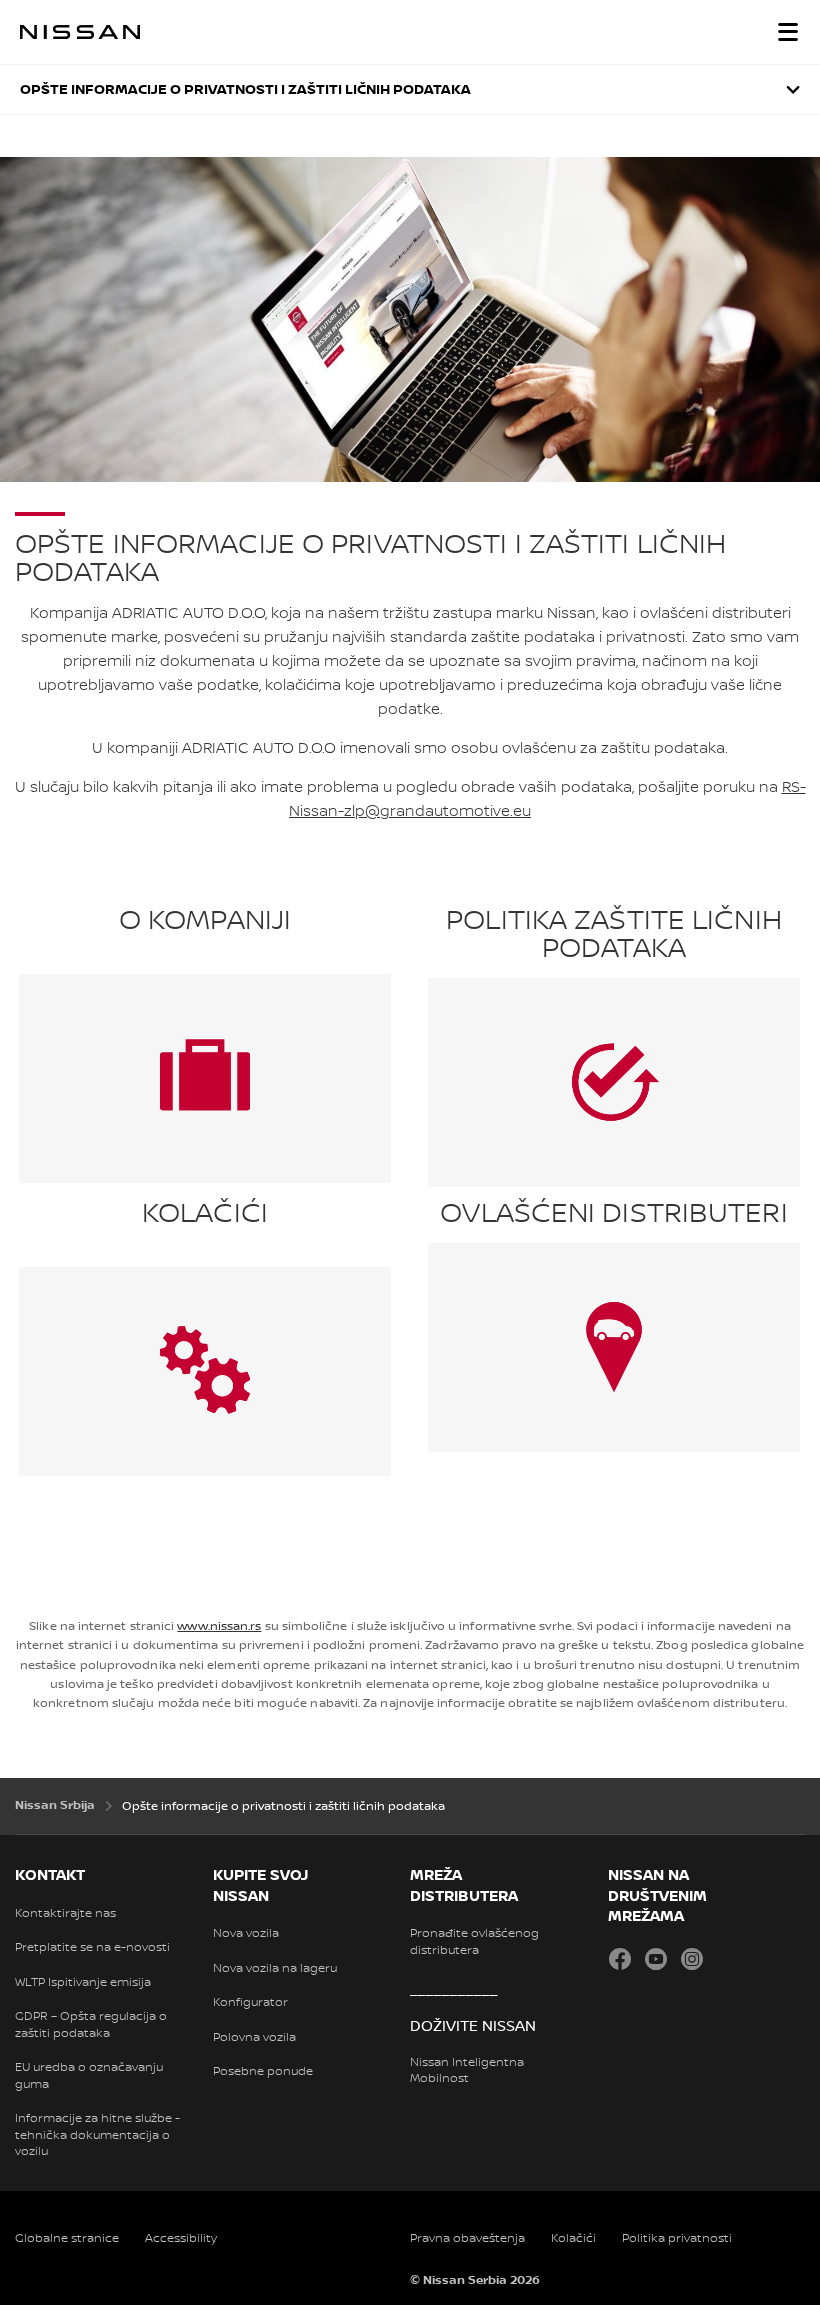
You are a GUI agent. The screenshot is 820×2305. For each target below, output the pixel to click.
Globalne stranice (67, 2238)
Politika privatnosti (677, 2238)
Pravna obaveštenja (467, 2238)
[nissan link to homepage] (80, 32)
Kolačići (573, 2238)
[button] (788, 32)
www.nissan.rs (219, 1626)
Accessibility (181, 2238)
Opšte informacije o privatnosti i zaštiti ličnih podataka (245, 89)
